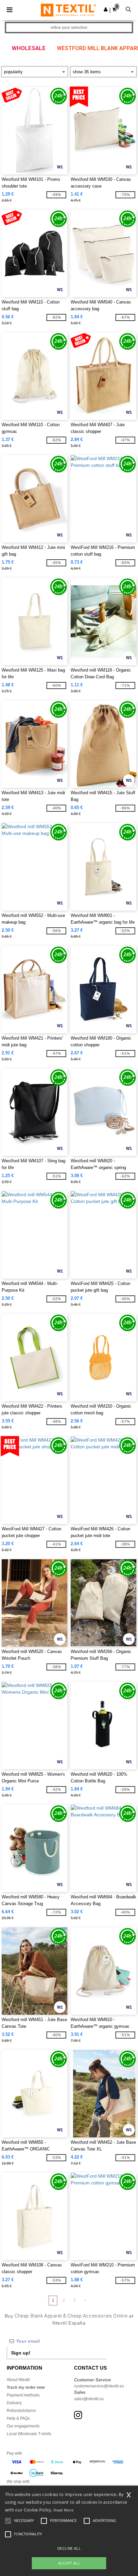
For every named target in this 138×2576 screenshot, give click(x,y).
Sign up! (21, 2353)
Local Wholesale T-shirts (29, 2434)
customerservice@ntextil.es (99, 2386)
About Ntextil (18, 2380)
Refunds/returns (21, 2411)
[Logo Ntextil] (68, 10)
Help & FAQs (18, 2418)
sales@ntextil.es (89, 2399)
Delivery (14, 2403)
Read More (63, 2510)
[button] (106, 9)
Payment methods (23, 2395)
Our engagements (23, 2426)
